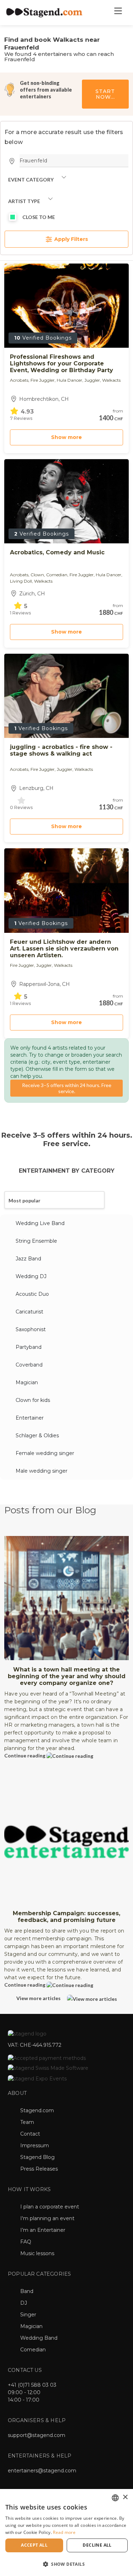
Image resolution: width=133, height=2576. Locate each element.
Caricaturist (29, 1312)
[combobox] (115, 2498)
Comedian (33, 2350)
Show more (66, 437)
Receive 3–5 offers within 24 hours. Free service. (67, 1088)
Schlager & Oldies (37, 1436)
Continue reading (25, 1755)
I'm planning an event (47, 2218)
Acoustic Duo (32, 1294)
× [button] (125, 2497)
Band (27, 2291)
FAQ (26, 2242)
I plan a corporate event (50, 2207)
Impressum (35, 2145)
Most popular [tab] (24, 1200)
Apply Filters (70, 239)
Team (27, 2122)
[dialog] (66, 2532)
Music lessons (37, 2253)
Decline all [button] (97, 2545)
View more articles (39, 1998)
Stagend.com (37, 2110)
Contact (30, 2134)
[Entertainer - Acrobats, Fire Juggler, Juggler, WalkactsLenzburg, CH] (66, 696)
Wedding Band (39, 2338)
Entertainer (30, 1418)
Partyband (29, 1347)
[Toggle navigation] (118, 13)
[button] (66, 2564)
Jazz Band (28, 1259)
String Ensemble (36, 1241)
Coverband (29, 1365)
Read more (64, 2532)
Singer (28, 2315)
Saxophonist (31, 1329)
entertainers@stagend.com (42, 2471)
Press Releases (39, 2169)
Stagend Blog (37, 2157)
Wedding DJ (31, 1276)
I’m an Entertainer (43, 2230)
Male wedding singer (41, 1471)
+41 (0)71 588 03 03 (32, 2385)
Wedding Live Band (40, 1223)
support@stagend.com (37, 2435)
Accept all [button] (34, 2545)
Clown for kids (33, 1400)
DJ (24, 2303)
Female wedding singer (45, 1453)
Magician (27, 1382)
